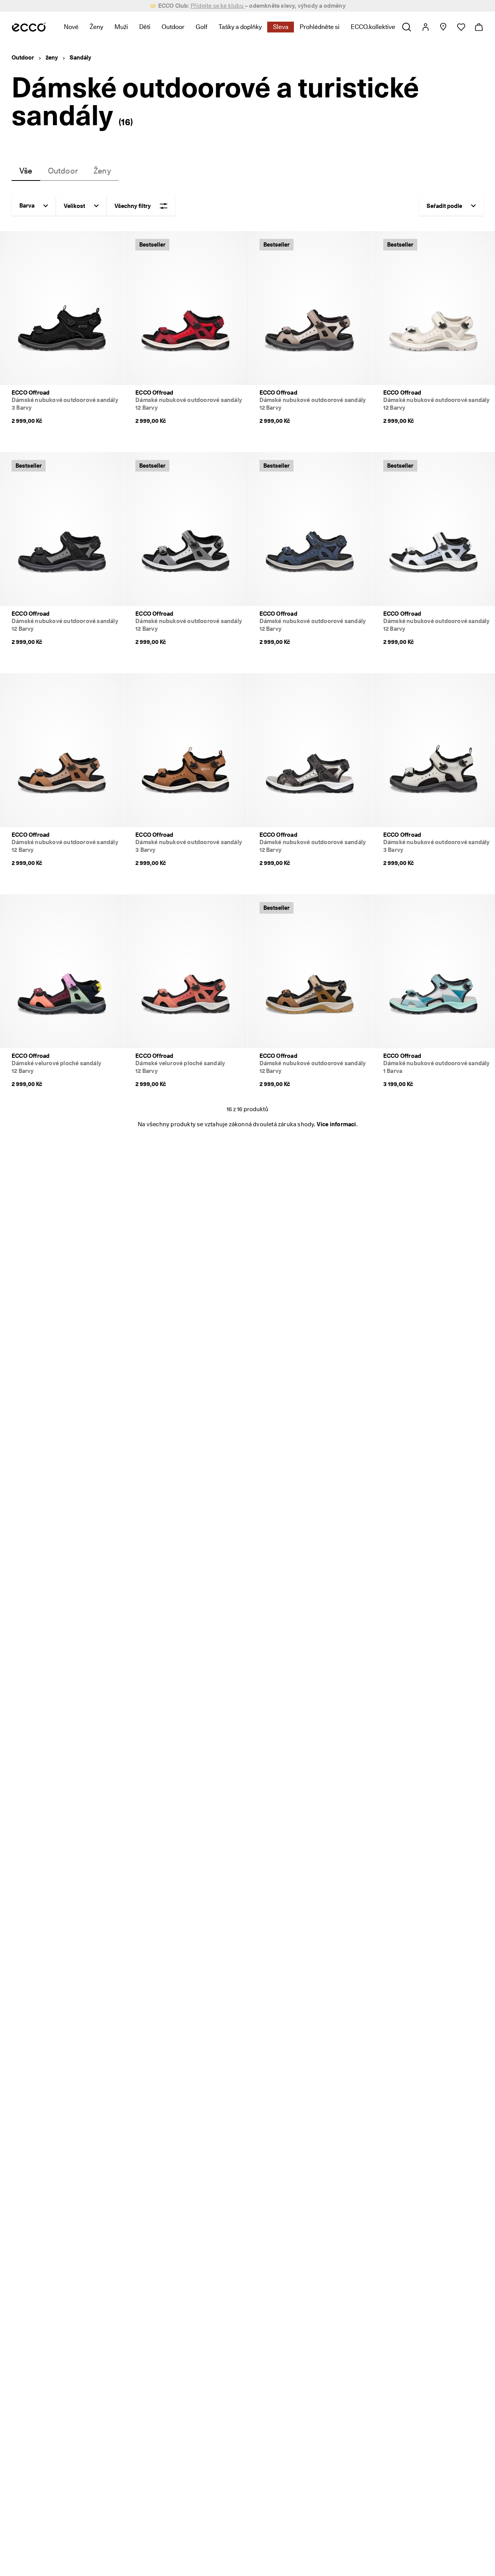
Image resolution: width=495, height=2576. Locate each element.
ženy (52, 58)
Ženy (96, 27)
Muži (121, 27)
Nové (71, 27)
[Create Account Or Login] (425, 27)
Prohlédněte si (320, 27)
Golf (201, 27)
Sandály (80, 58)
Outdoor (173, 27)
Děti (145, 27)
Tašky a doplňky (240, 27)
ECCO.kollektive (373, 27)
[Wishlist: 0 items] (461, 27)
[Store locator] (443, 27)
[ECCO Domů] (29, 27)
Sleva (281, 27)
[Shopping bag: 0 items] (479, 27)
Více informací (336, 1124)
